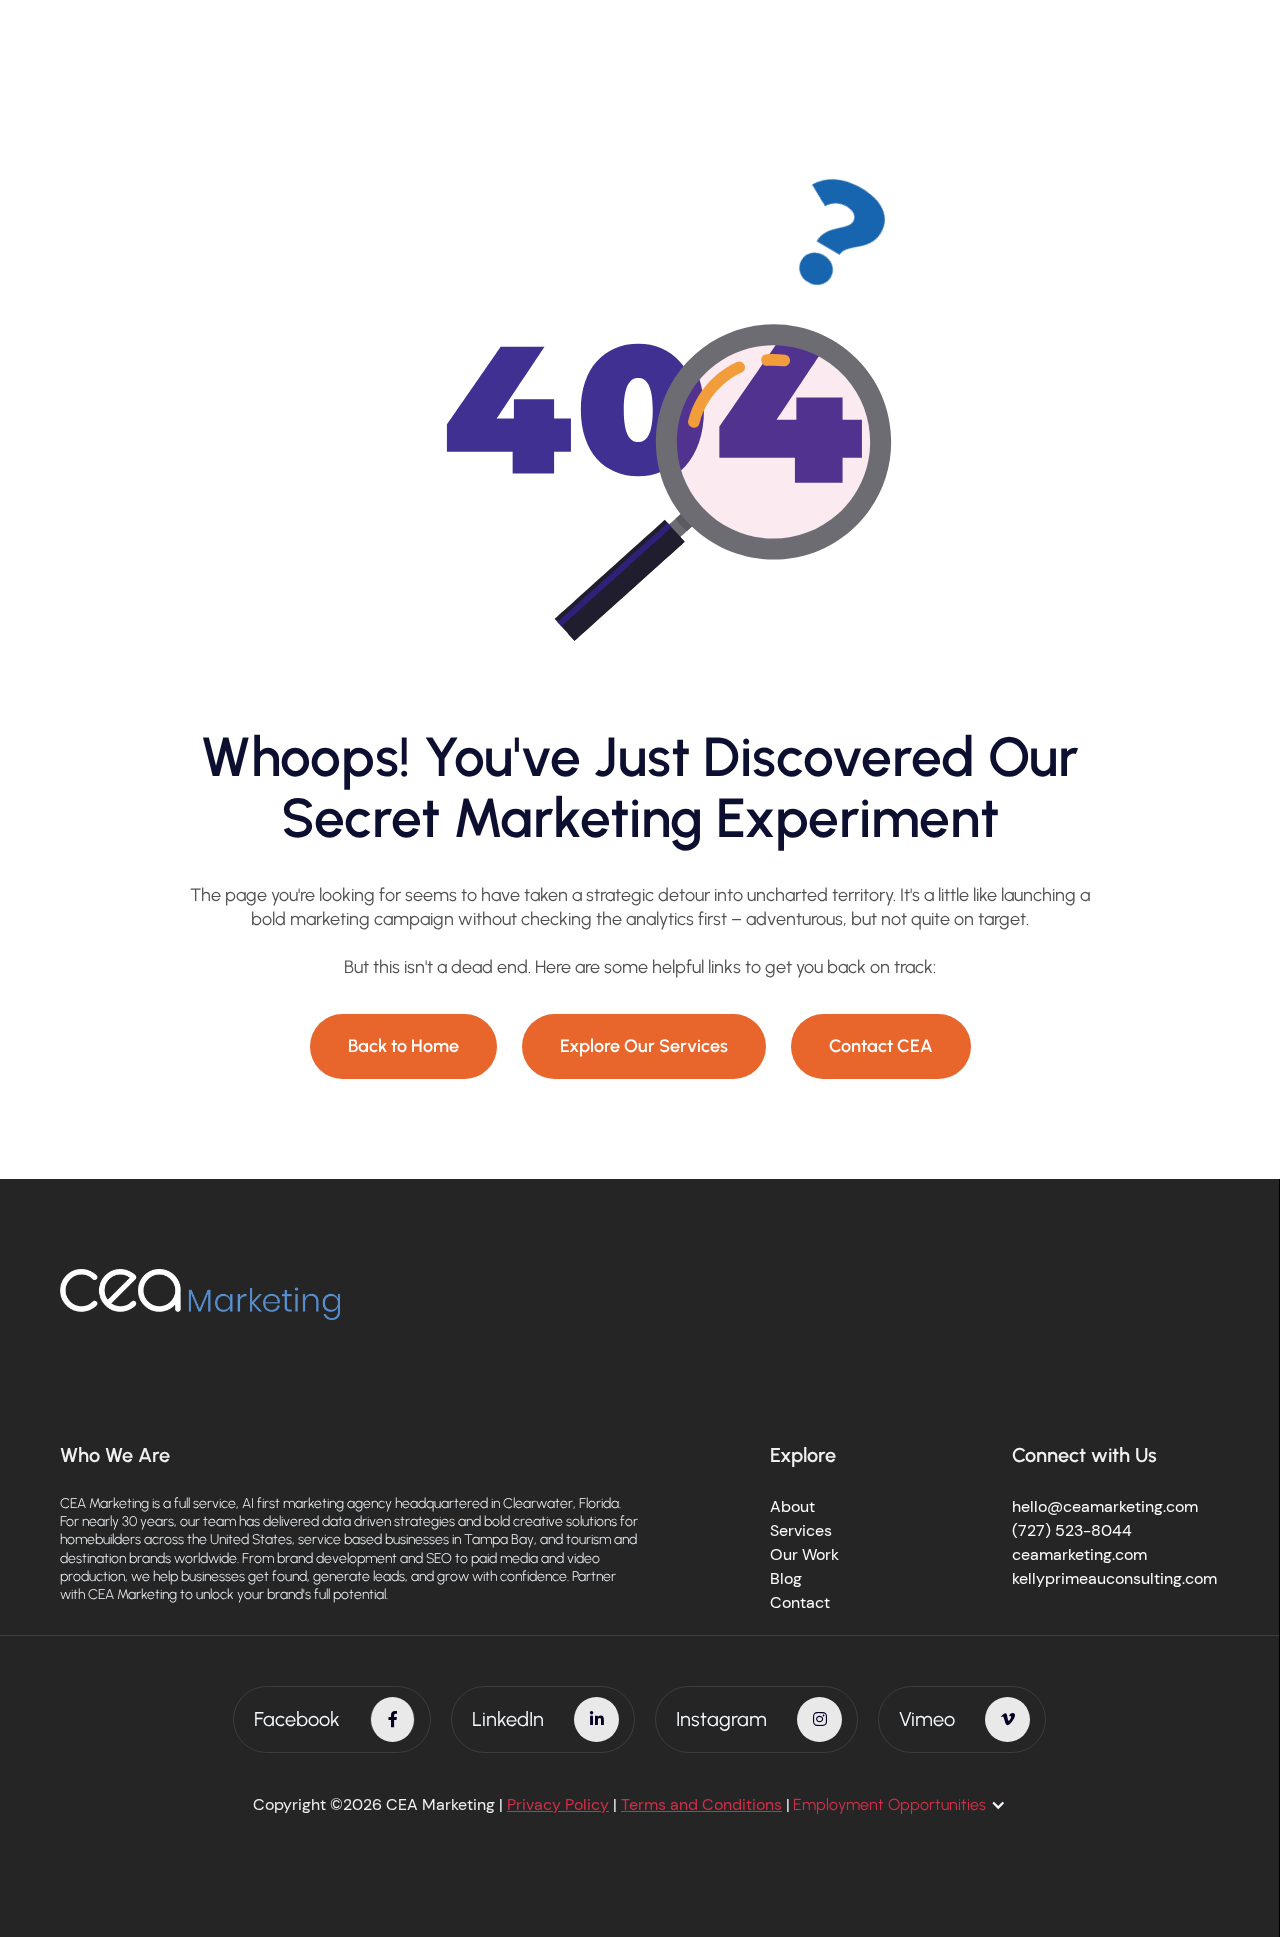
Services (801, 1530)
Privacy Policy (558, 1804)
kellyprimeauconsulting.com (1114, 1578)
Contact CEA (881, 1046)
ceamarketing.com (1079, 1554)
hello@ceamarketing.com (1105, 1506)
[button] (909, 1805)
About (792, 1506)
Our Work (804, 1554)
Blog (786, 1578)
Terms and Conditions (701, 1804)
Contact (800, 1602)
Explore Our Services (644, 1046)
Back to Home (403, 1046)
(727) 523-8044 (1072, 1530)
